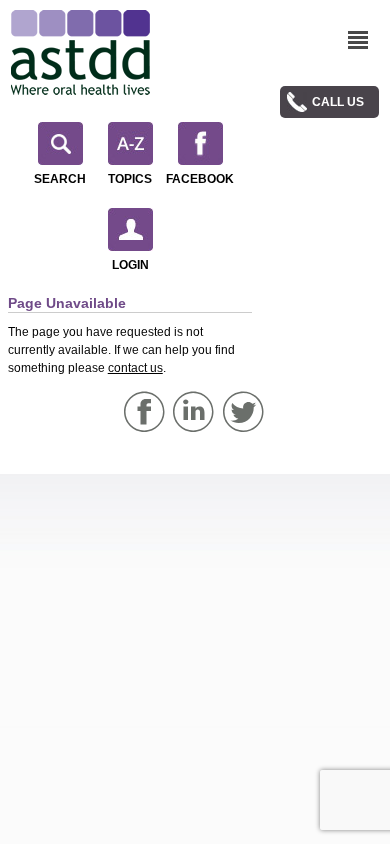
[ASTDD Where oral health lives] (81, 52)
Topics (130, 179)
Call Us (338, 102)
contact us (135, 368)
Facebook (200, 179)
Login (130, 265)
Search (60, 179)
